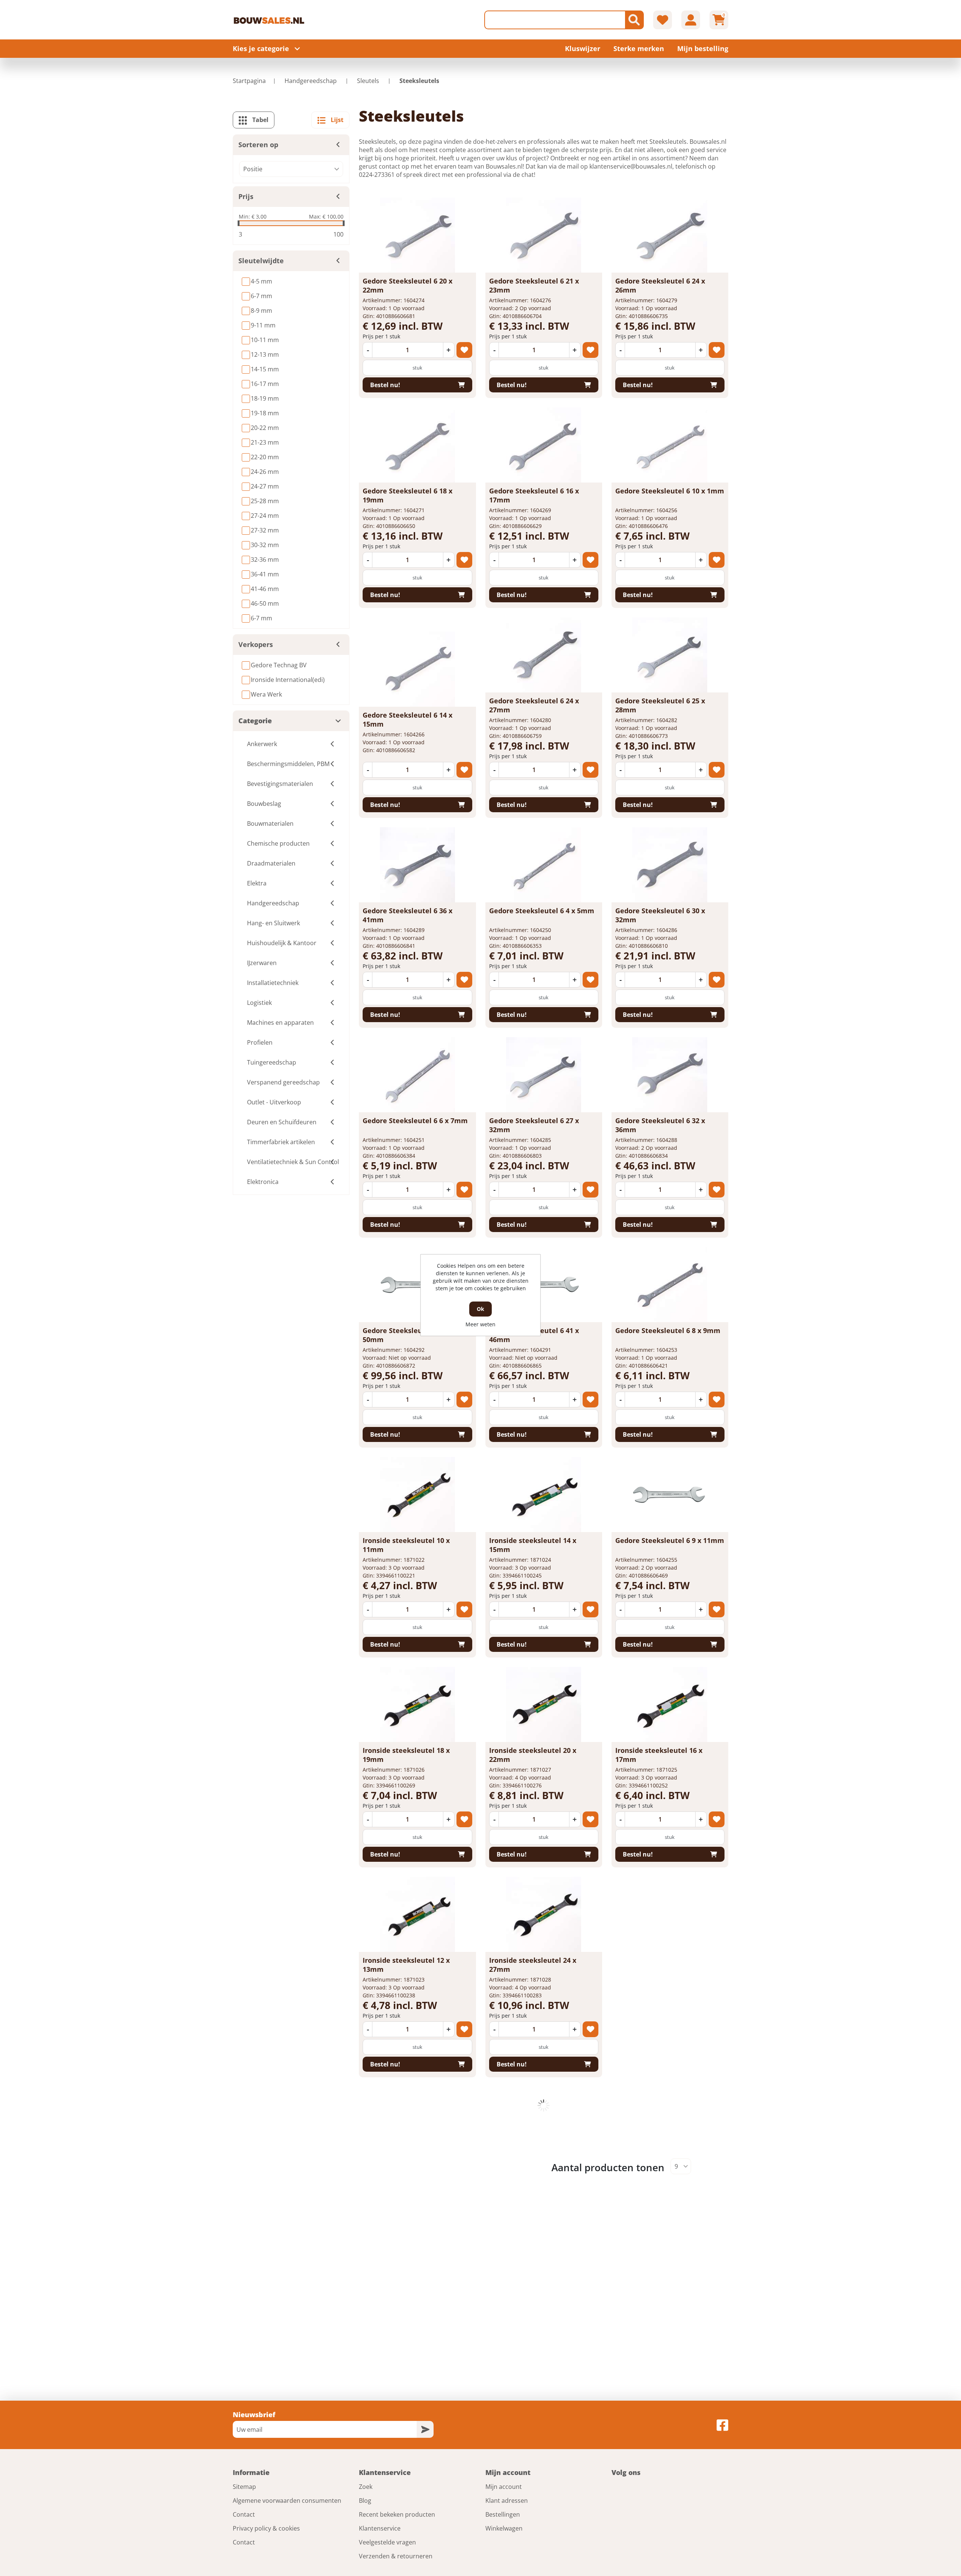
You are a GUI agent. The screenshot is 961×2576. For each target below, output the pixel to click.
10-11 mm (265, 340)
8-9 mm (261, 311)
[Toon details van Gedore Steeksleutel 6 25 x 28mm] (670, 655)
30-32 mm (265, 545)
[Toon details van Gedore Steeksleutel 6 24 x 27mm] (544, 655)
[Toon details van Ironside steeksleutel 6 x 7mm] (670, 1929)
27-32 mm (265, 530)
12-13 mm (265, 354)
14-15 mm (265, 369)
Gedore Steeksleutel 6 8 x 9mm (668, 1330)
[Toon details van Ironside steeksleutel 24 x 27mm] (544, 1914)
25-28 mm (265, 501)
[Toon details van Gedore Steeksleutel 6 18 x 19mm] (417, 445)
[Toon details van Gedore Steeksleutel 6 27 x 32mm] (544, 1075)
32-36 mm (265, 560)
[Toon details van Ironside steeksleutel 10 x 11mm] (417, 1495)
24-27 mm (265, 486)
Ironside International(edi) (288, 680)
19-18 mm (265, 413)
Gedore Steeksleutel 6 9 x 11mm (670, 1540)
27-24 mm (265, 516)
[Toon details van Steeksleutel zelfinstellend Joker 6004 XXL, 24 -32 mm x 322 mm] (544, 2124)
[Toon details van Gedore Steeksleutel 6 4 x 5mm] (544, 865)
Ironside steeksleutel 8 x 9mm (667, 2170)
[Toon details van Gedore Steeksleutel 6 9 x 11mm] (670, 1495)
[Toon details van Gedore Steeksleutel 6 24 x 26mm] (670, 235)
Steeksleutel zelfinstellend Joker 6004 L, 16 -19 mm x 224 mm (411, 2179)
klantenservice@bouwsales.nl (631, 166)
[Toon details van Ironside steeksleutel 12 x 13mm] (417, 1914)
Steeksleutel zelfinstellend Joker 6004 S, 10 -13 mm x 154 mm (538, 2389)
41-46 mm (265, 589)
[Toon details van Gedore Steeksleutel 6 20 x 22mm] (417, 235)
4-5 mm (261, 281)
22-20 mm (265, 457)
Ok (480, 1309)
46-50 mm (265, 603)
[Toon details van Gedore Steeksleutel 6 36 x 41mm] (417, 865)
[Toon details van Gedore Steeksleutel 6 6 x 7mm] (417, 1075)
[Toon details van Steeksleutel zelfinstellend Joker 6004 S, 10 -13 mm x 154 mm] (544, 2334)
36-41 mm (265, 574)
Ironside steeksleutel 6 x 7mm (667, 1974)
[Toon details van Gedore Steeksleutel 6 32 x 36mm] (670, 1075)
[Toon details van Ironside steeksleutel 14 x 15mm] (544, 1495)
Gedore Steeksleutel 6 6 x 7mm (415, 1121)
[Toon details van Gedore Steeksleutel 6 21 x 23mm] (544, 235)
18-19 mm (265, 398)
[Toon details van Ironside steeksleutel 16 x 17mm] (670, 1704)
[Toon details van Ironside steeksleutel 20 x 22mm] (544, 1704)
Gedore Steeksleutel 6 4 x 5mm (542, 911)
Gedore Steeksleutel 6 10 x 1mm (670, 491)
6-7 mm (261, 296)
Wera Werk (266, 694)
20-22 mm (265, 428)
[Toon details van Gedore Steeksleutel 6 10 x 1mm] (670, 445)
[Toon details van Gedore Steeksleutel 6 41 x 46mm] (544, 1285)
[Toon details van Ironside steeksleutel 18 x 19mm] (417, 1704)
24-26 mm (265, 472)
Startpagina (249, 81)
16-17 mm (265, 384)
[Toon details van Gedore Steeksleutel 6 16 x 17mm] (544, 445)
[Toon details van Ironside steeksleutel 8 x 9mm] (670, 2124)
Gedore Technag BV (279, 665)
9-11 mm (263, 325)
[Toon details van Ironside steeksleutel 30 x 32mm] (417, 2334)
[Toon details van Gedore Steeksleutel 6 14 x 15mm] (417, 669)
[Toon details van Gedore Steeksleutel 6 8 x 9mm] (670, 1285)
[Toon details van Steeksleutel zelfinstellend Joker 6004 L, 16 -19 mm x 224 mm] (417, 2124)
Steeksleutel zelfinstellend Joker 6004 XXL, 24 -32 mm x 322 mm (542, 2179)
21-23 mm (265, 442)
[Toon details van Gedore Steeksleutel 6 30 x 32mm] (670, 865)
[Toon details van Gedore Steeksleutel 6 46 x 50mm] (417, 1285)
